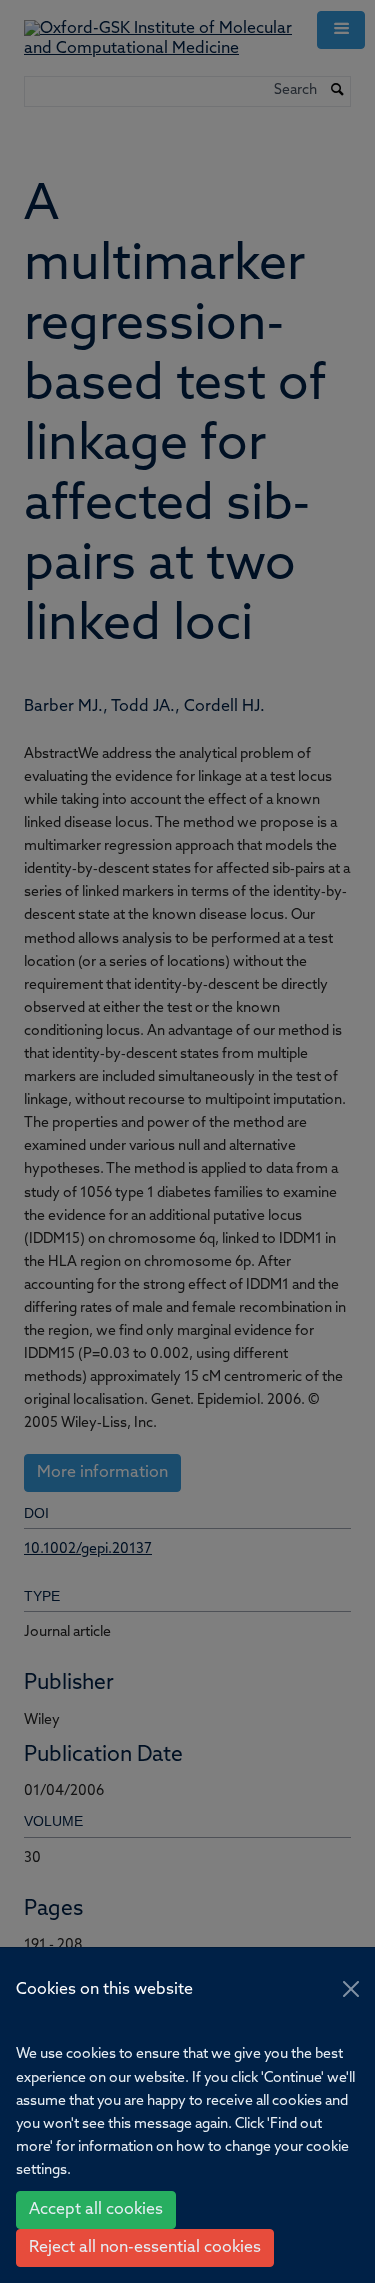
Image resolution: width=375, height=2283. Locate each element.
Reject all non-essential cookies (145, 2248)
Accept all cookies (96, 2210)
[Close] (351, 1989)
